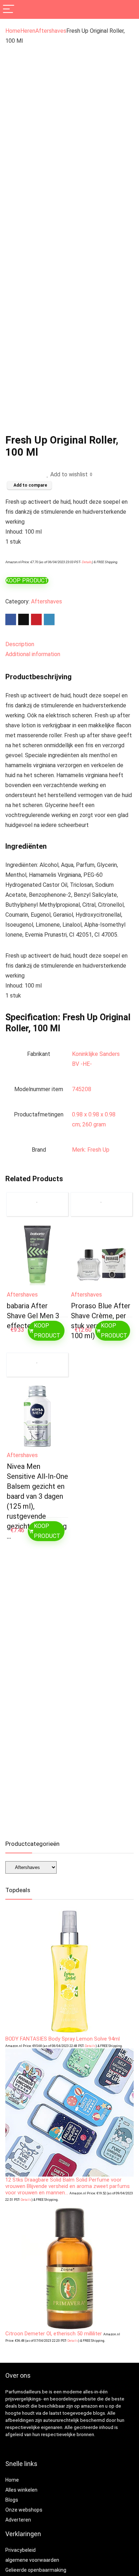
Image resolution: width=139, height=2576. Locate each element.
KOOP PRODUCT (27, 580)
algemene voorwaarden (32, 2560)
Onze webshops (24, 2510)
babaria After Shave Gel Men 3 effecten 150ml (33, 1316)
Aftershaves (51, 31)
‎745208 (82, 1089)
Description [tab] (20, 644)
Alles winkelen (21, 2490)
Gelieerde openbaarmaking (36, 2570)
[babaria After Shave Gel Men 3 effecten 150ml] (38, 1256)
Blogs (12, 2500)
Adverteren (18, 2520)
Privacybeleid (20, 2550)
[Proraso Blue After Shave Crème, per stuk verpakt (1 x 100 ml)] (102, 1256)
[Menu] (9, 9)
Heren (28, 31)
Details (87, 562)
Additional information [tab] (33, 654)
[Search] (128, 9)
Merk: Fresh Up (91, 1150)
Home (13, 31)
